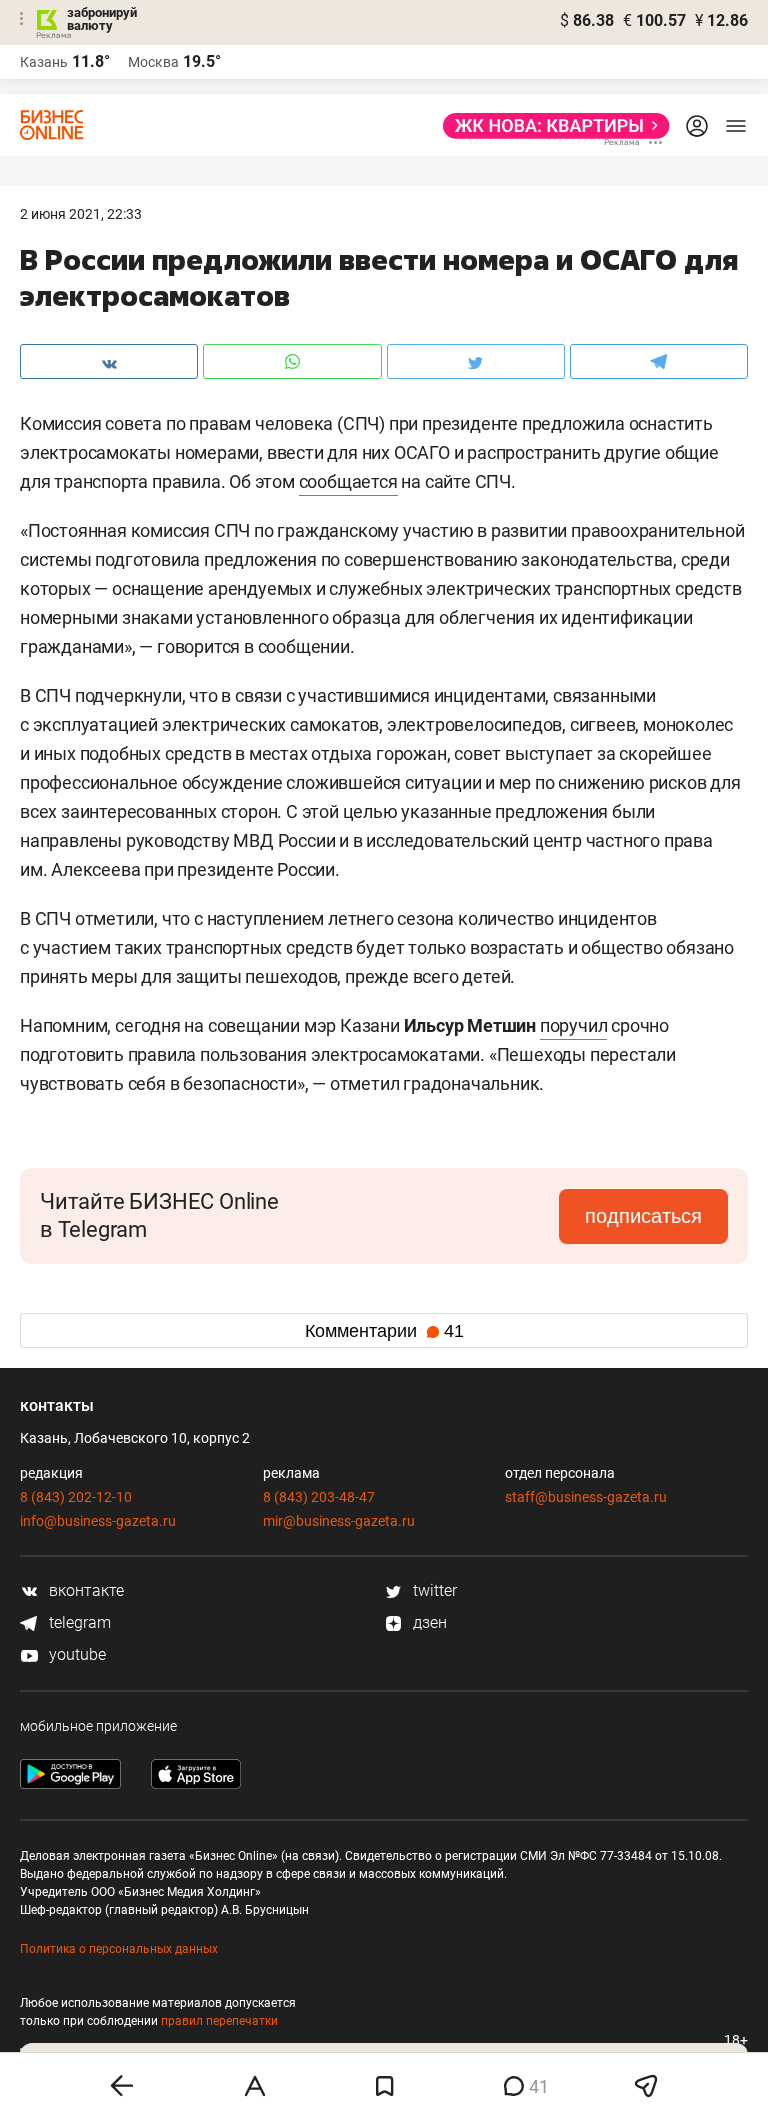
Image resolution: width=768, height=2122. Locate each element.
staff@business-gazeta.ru (586, 1497)
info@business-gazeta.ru (98, 1521)
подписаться (643, 1216)
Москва (153, 62)
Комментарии (384, 1331)
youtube (75, 1654)
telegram (78, 1622)
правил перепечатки (219, 2021)
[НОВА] (550, 126)
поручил (574, 1025)
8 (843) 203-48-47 (319, 1497)
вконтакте (84, 1590)
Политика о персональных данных (119, 1949)
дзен (428, 1622)
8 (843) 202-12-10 (76, 1497)
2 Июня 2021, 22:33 (81, 214)
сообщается (348, 481)
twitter (433, 1590)
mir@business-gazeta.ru (339, 1521)
